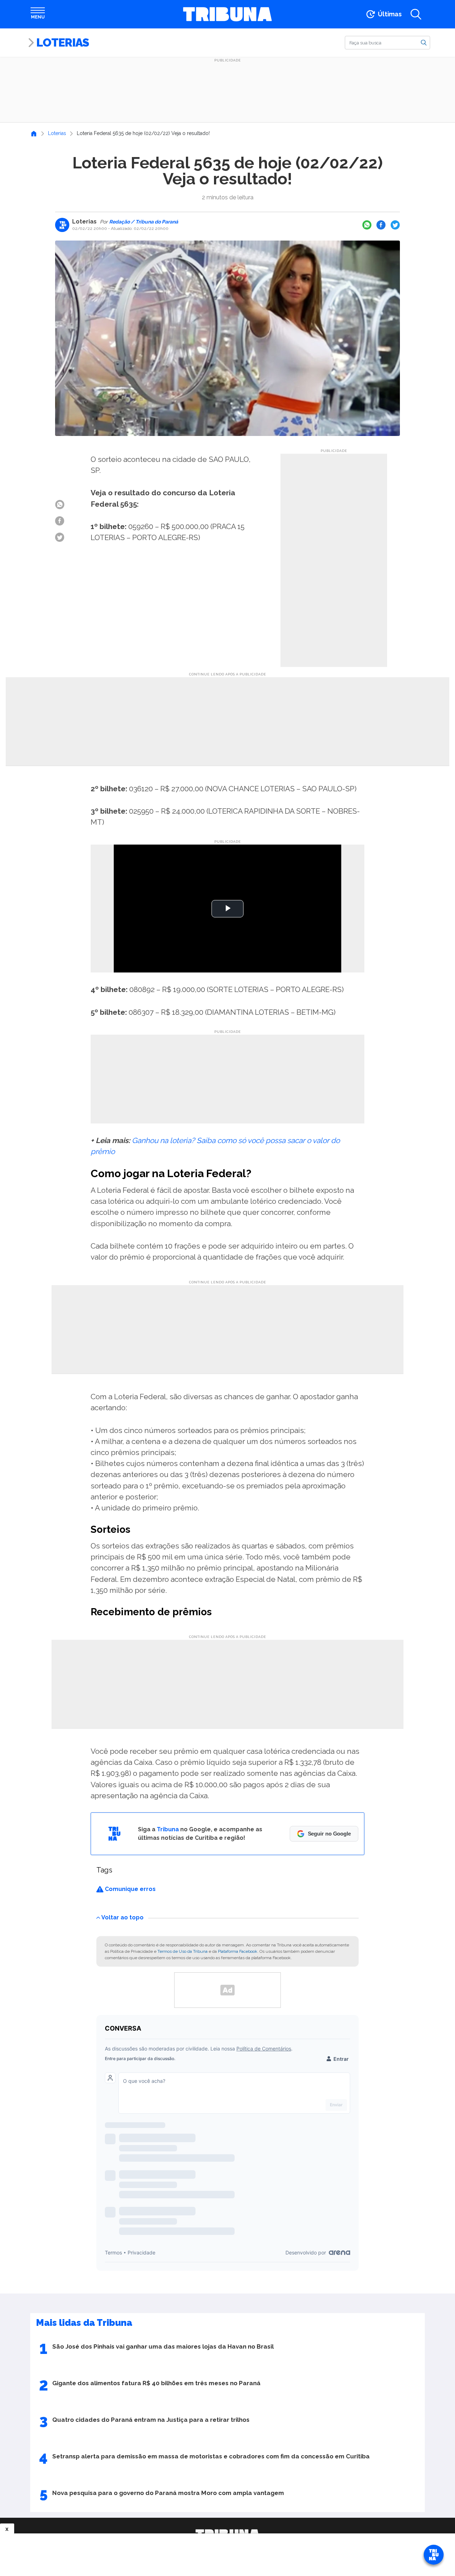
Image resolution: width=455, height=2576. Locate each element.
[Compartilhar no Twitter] (395, 225)
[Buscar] (424, 42)
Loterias (63, 42)
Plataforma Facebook (238, 1951)
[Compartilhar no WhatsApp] (367, 225)
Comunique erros (130, 1889)
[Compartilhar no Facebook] (381, 225)
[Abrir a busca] (416, 14)
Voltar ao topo (122, 1917)
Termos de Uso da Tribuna (183, 1951)
